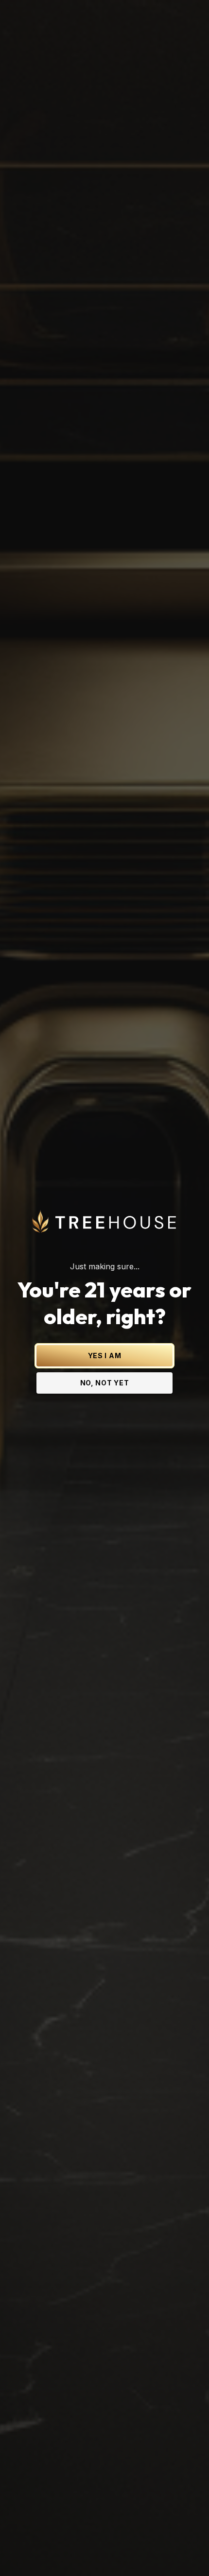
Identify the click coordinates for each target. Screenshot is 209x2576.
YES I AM (105, 1356)
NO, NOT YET (105, 1383)
